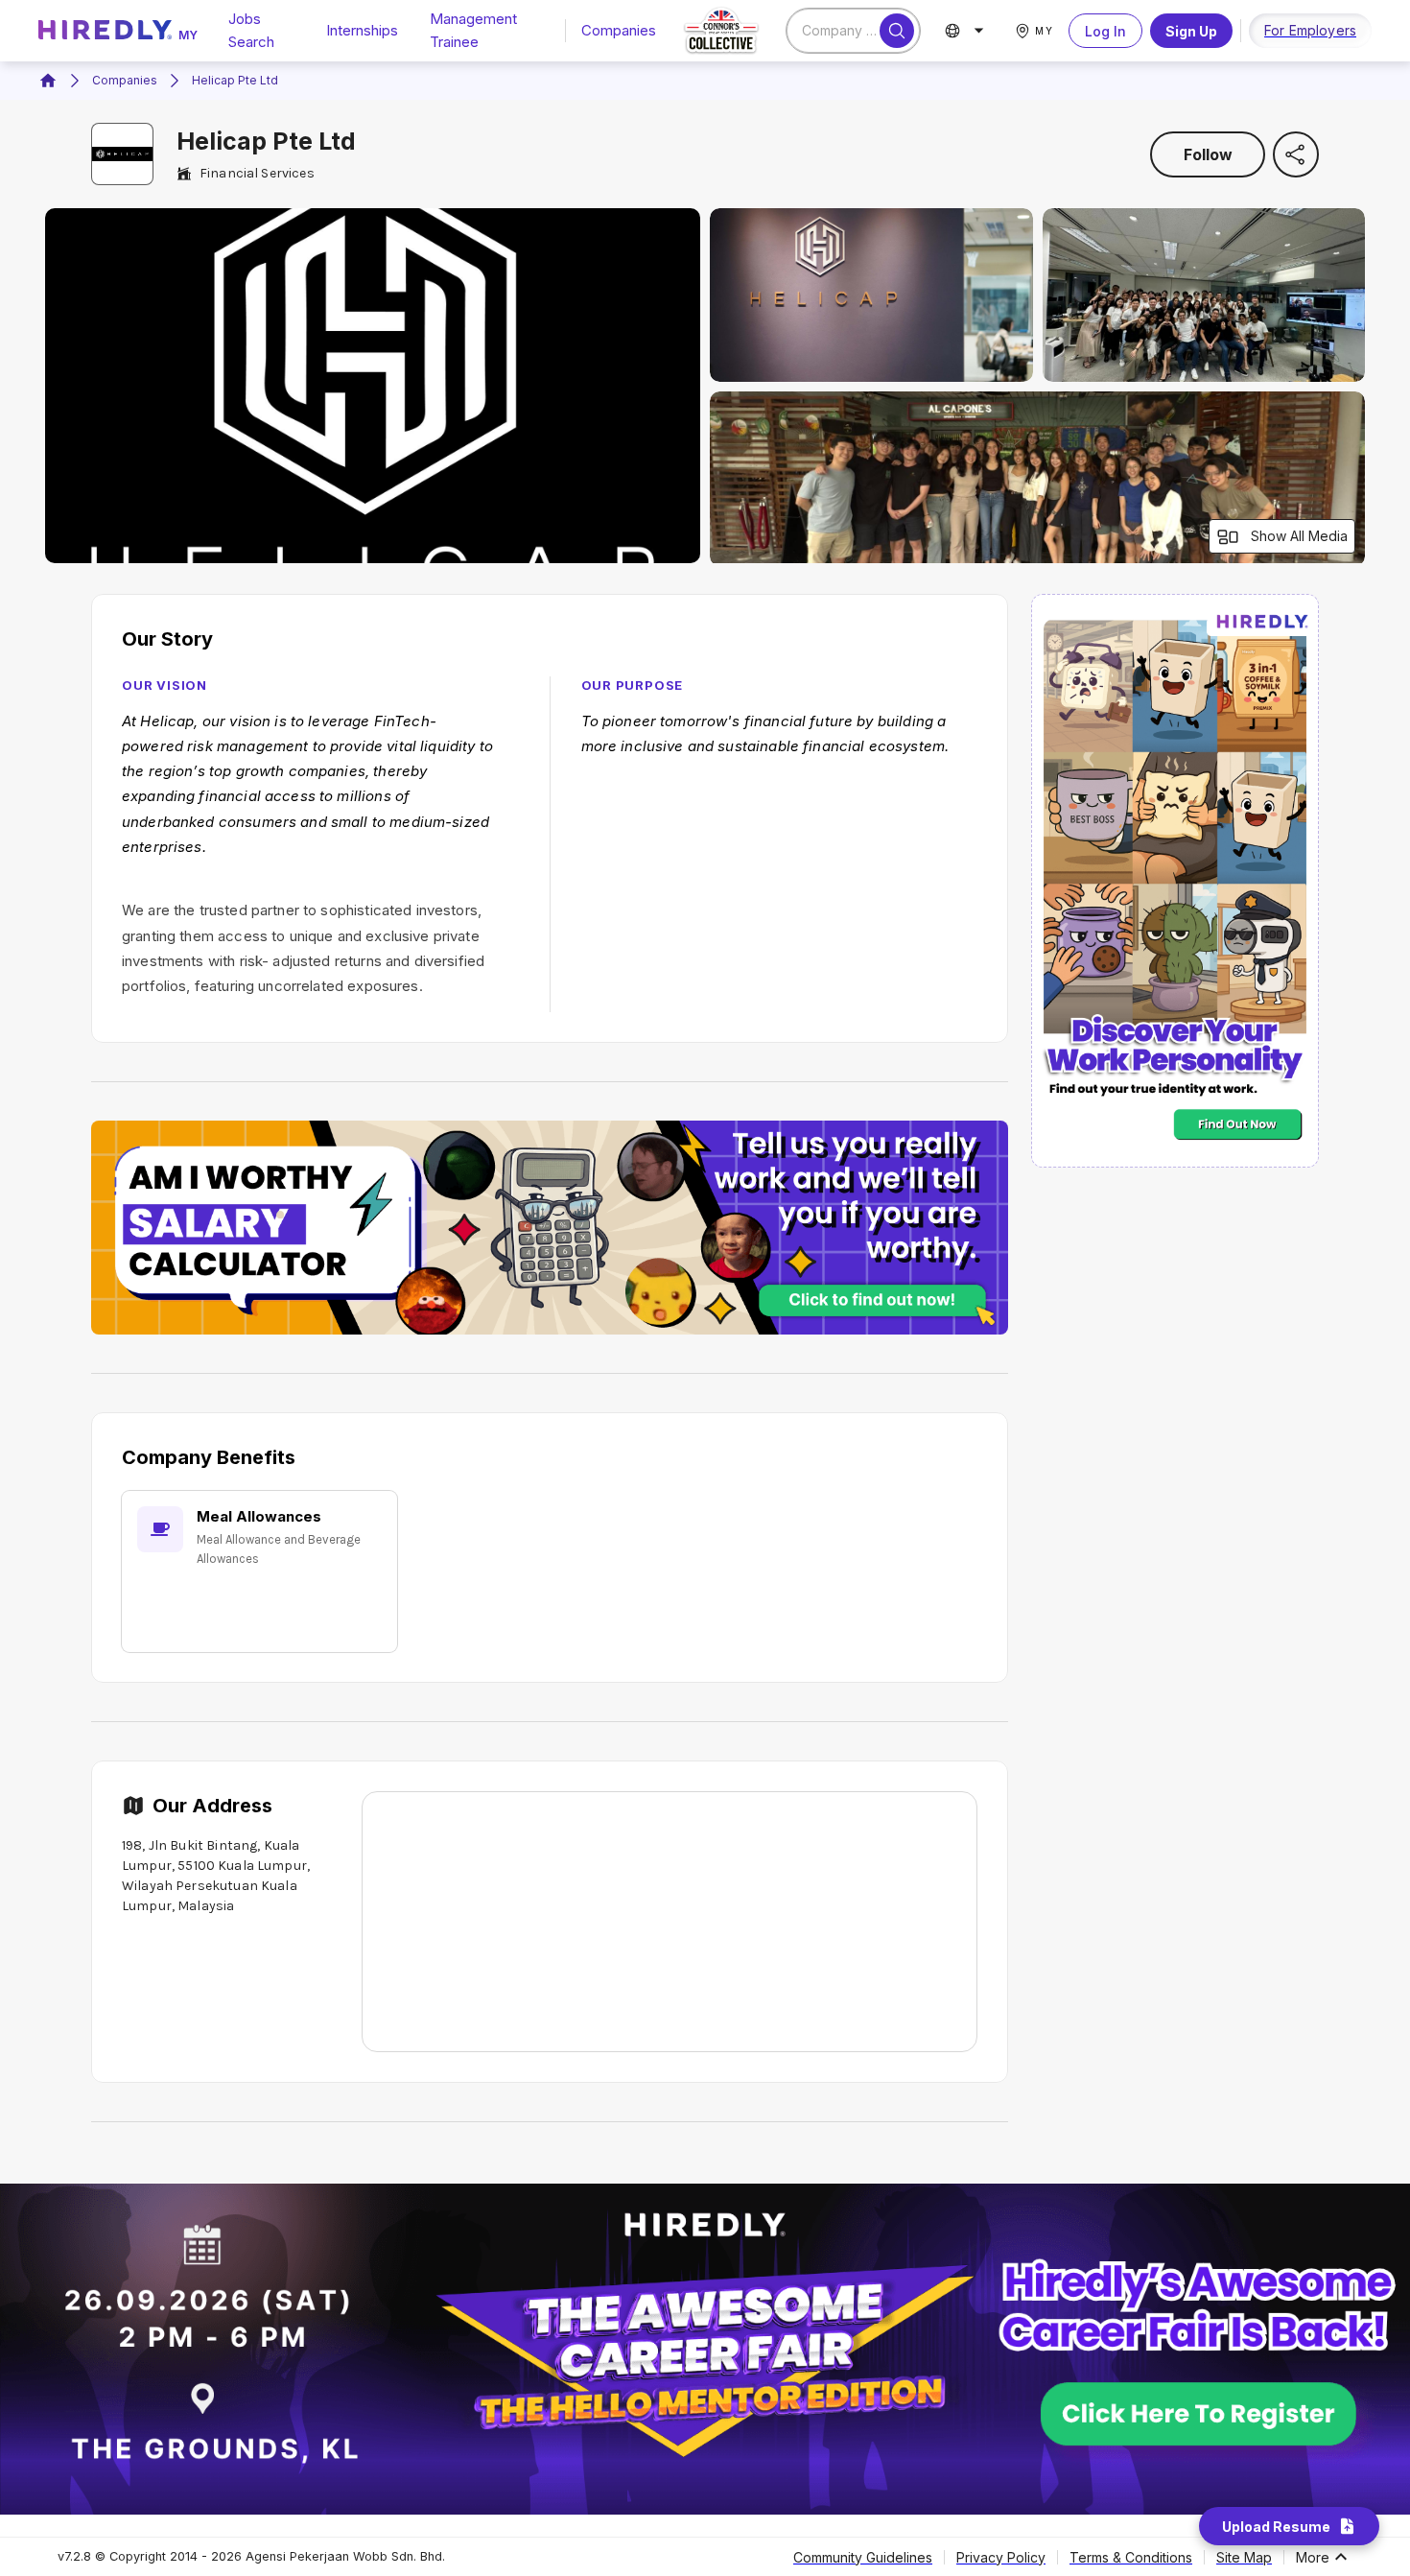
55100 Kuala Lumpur (242, 1866)
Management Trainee (473, 30)
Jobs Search (251, 30)
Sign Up (1191, 31)
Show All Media (1299, 536)
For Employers (1310, 30)
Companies (619, 30)
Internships (362, 30)
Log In (1105, 31)
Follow (1208, 154)
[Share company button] (1296, 154)
